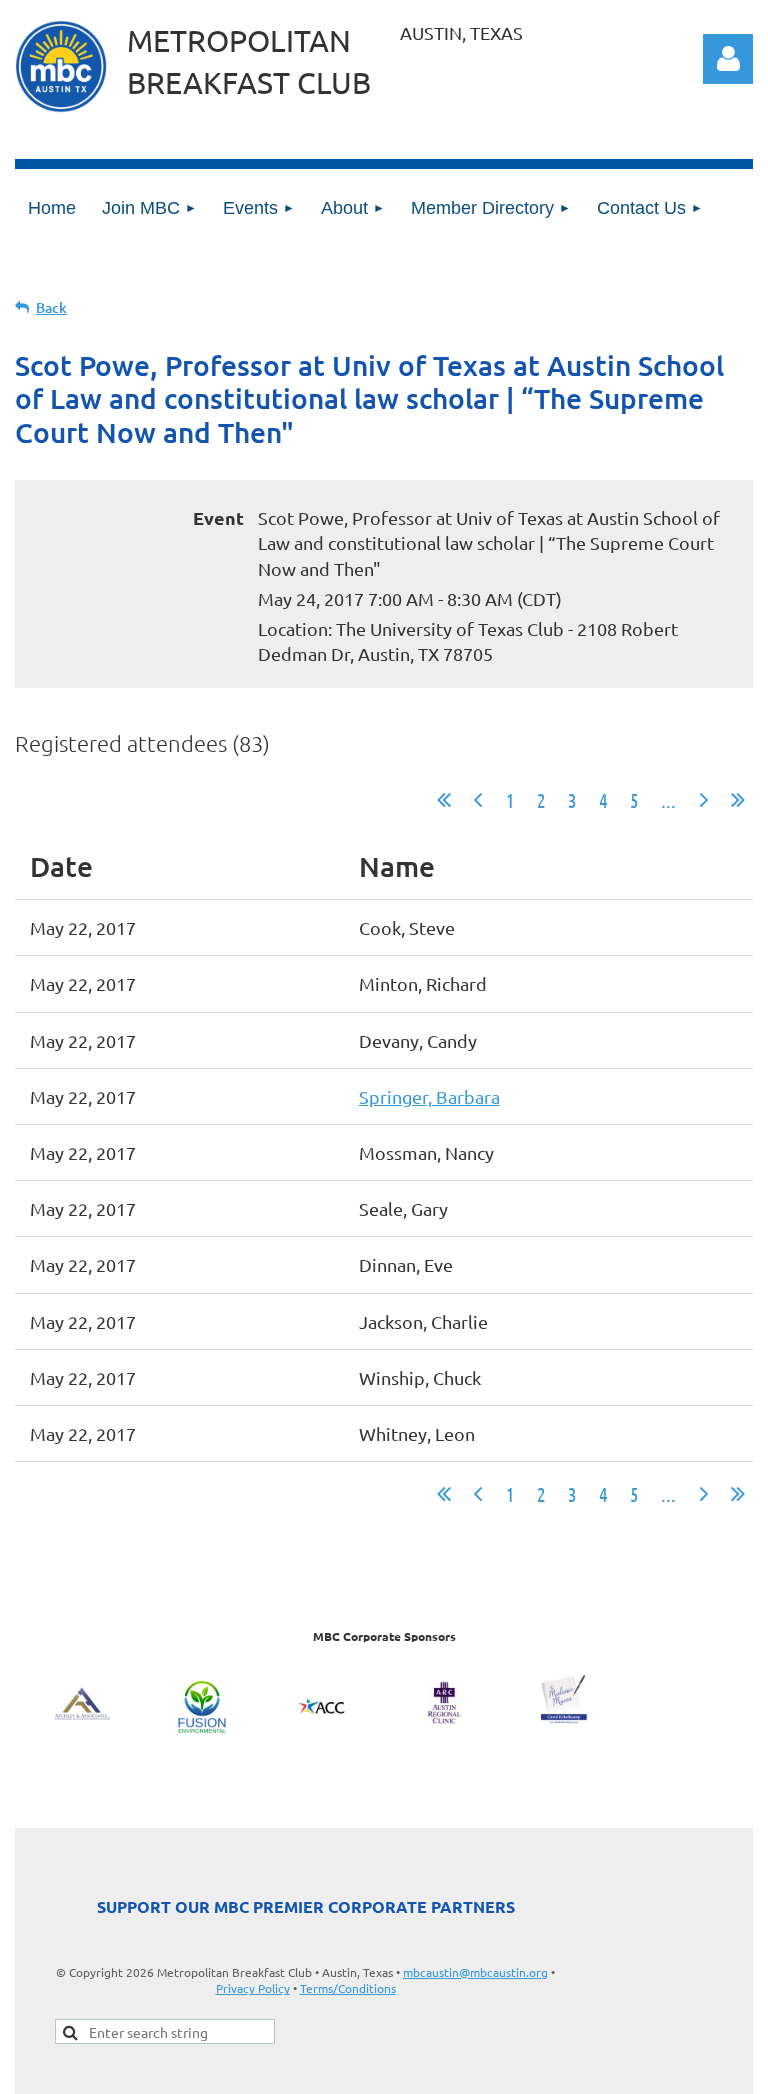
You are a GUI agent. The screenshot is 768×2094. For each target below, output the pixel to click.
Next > (704, 800)
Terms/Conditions (348, 1988)
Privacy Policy (253, 1988)
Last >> (738, 800)
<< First (444, 800)
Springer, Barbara (429, 1096)
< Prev (478, 800)
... (668, 800)
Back (51, 307)
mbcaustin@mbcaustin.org (475, 1972)
